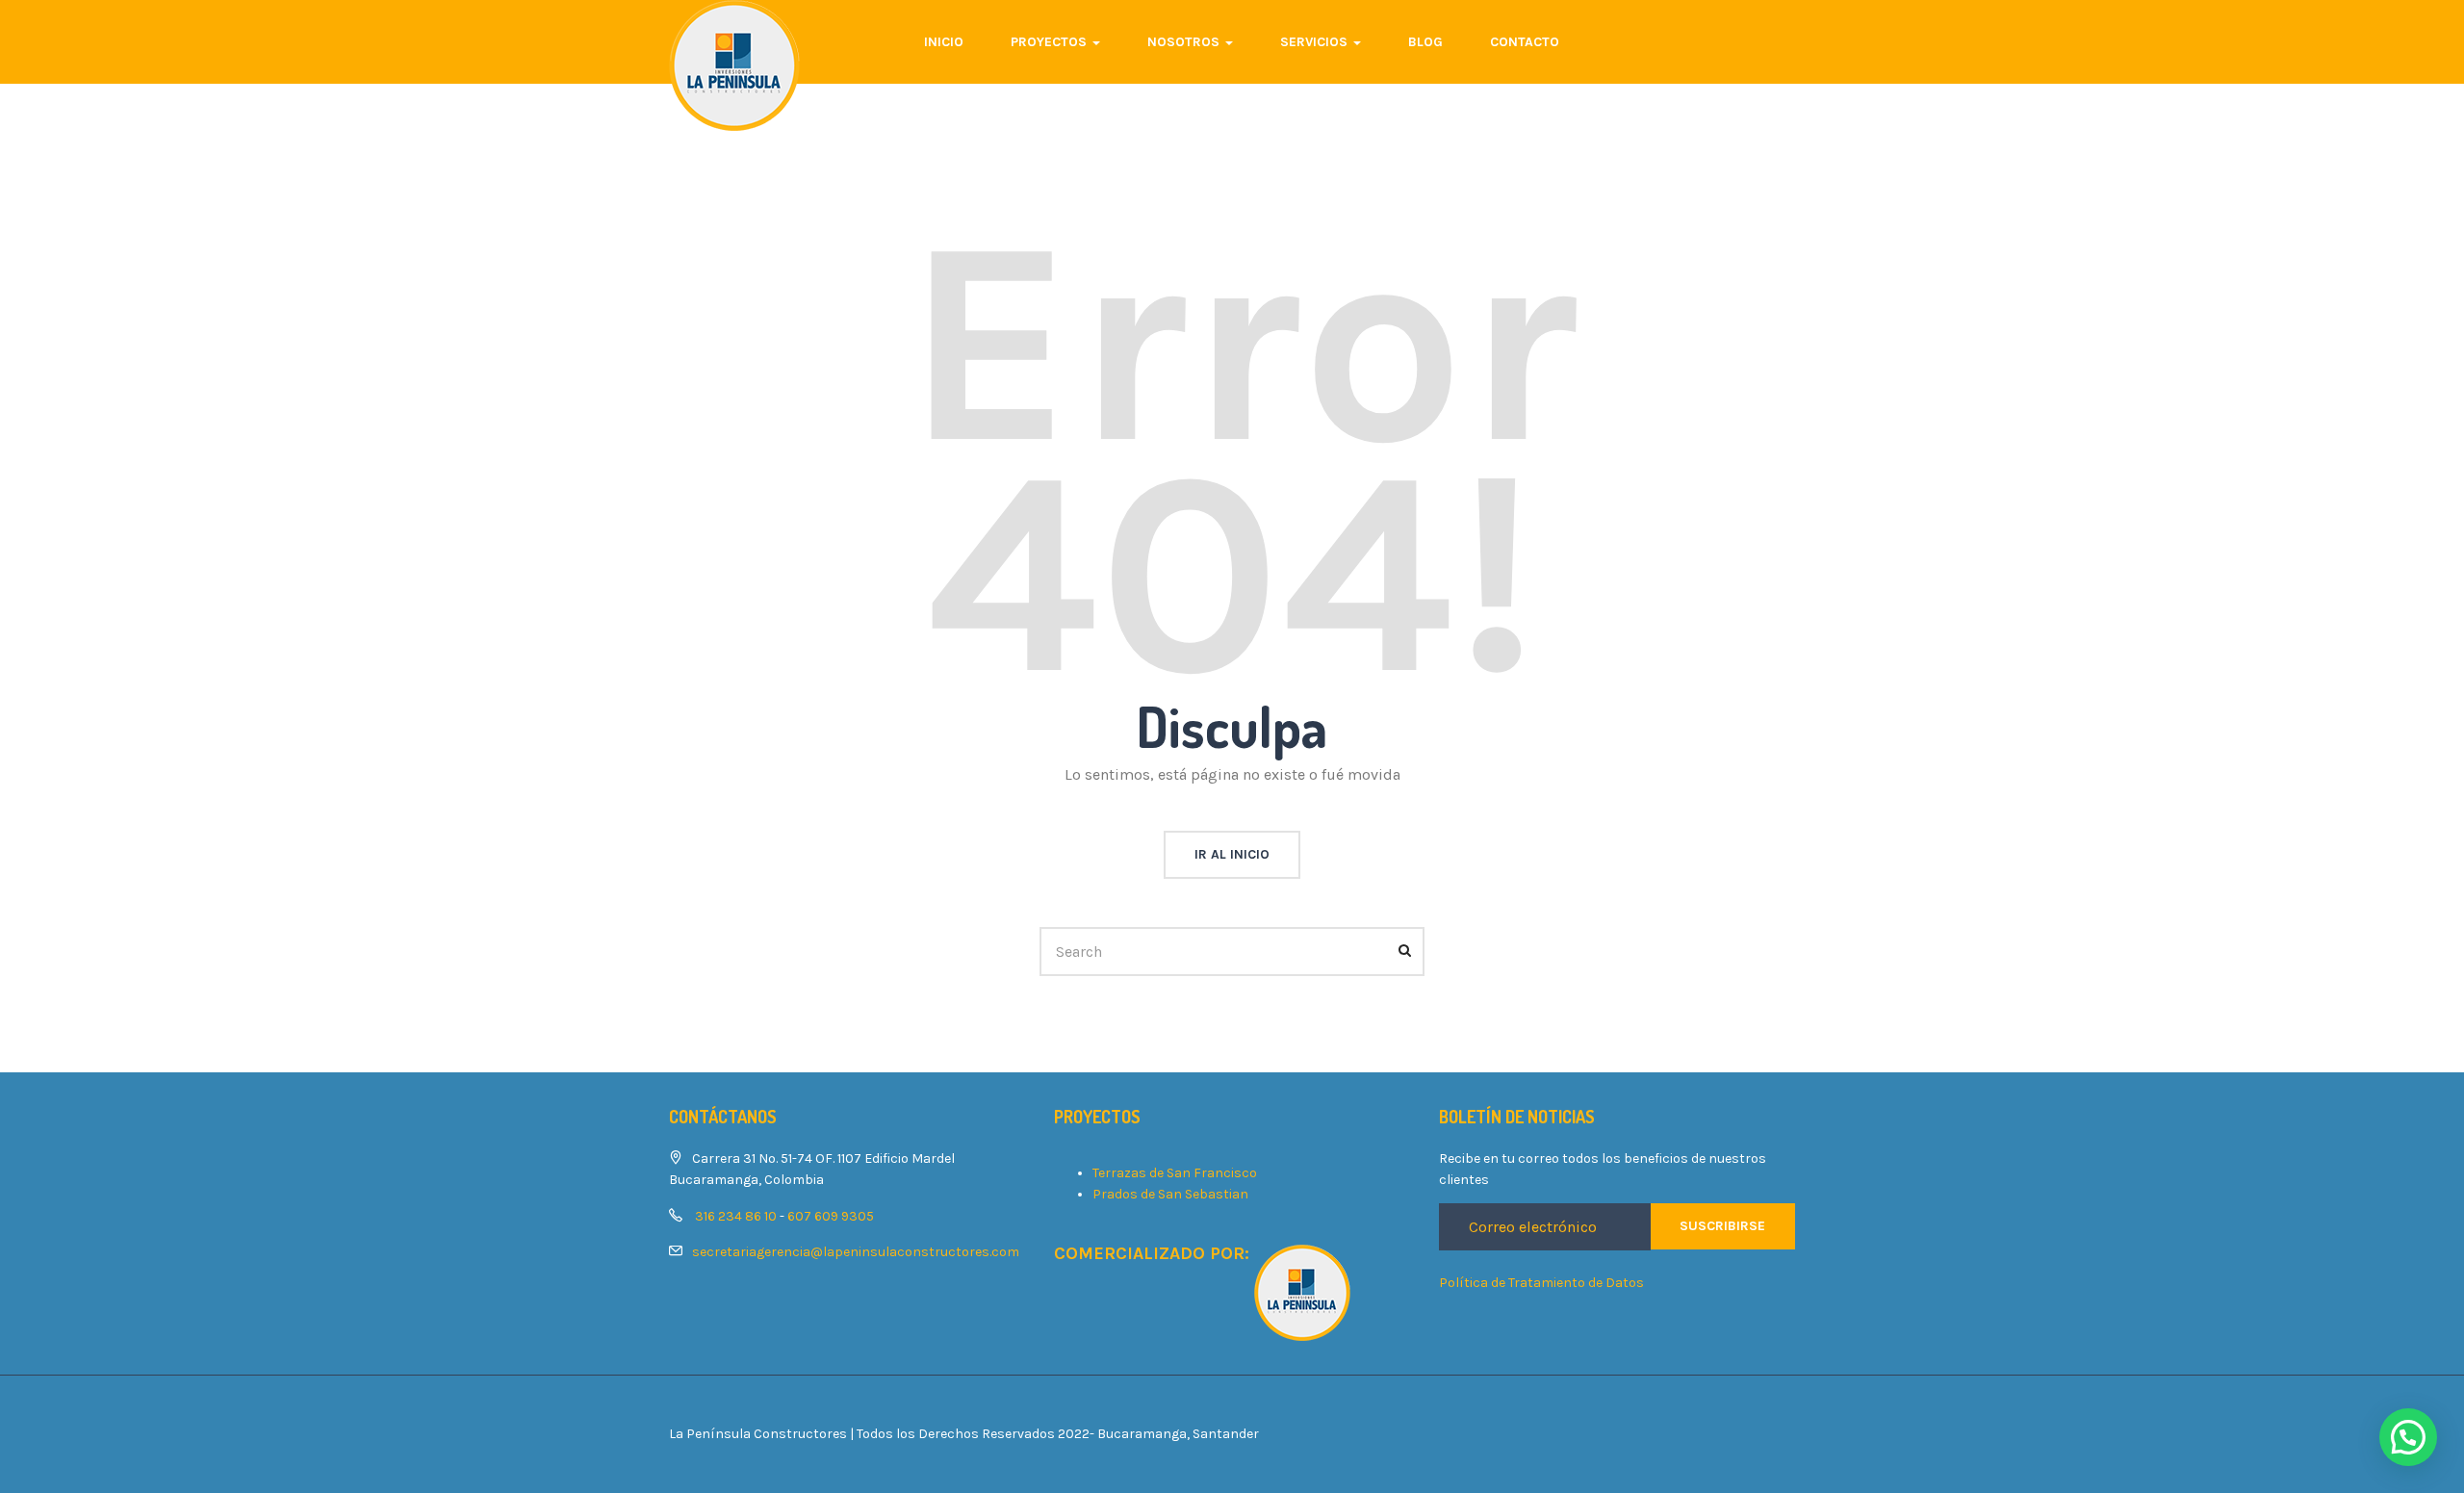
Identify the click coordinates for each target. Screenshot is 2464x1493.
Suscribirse (1722, 1226)
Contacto (1525, 42)
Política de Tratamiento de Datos (1541, 1283)
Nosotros (1185, 42)
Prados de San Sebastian (1170, 1194)
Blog (1425, 42)
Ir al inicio (1232, 854)
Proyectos (1051, 42)
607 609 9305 (831, 1216)
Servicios (1316, 42)
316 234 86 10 (736, 1216)
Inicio (944, 42)
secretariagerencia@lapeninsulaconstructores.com (856, 1252)
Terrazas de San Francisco (1175, 1173)
